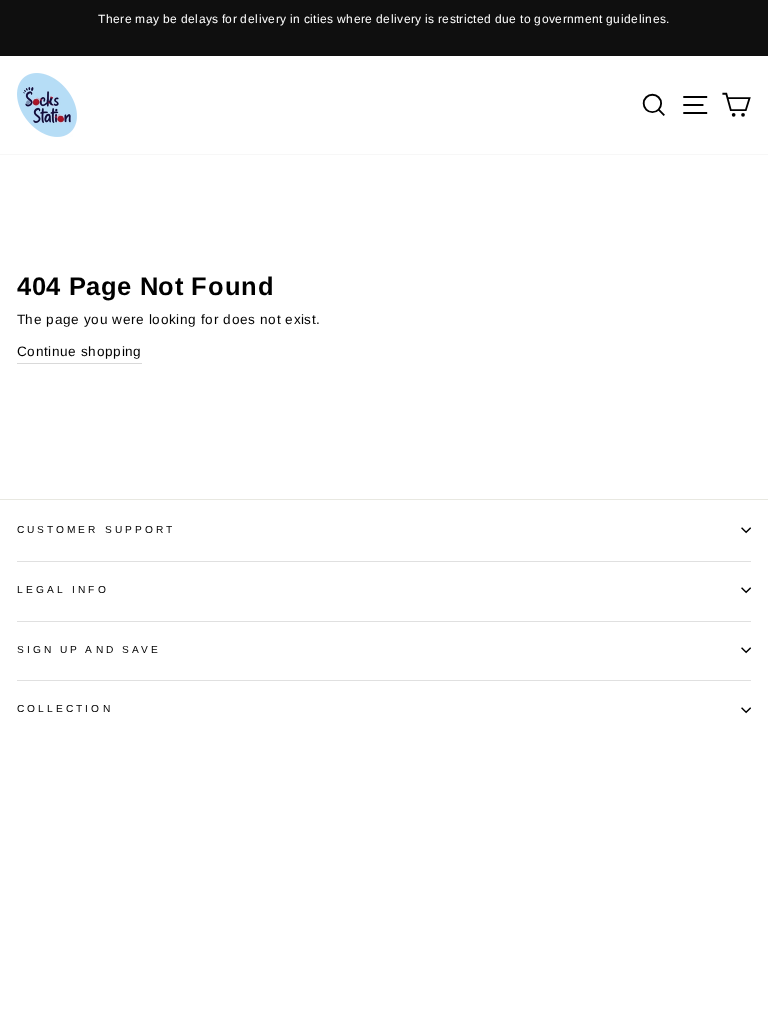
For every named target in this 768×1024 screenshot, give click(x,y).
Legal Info (63, 589)
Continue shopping (79, 351)
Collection (65, 708)
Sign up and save (89, 649)
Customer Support (96, 529)
